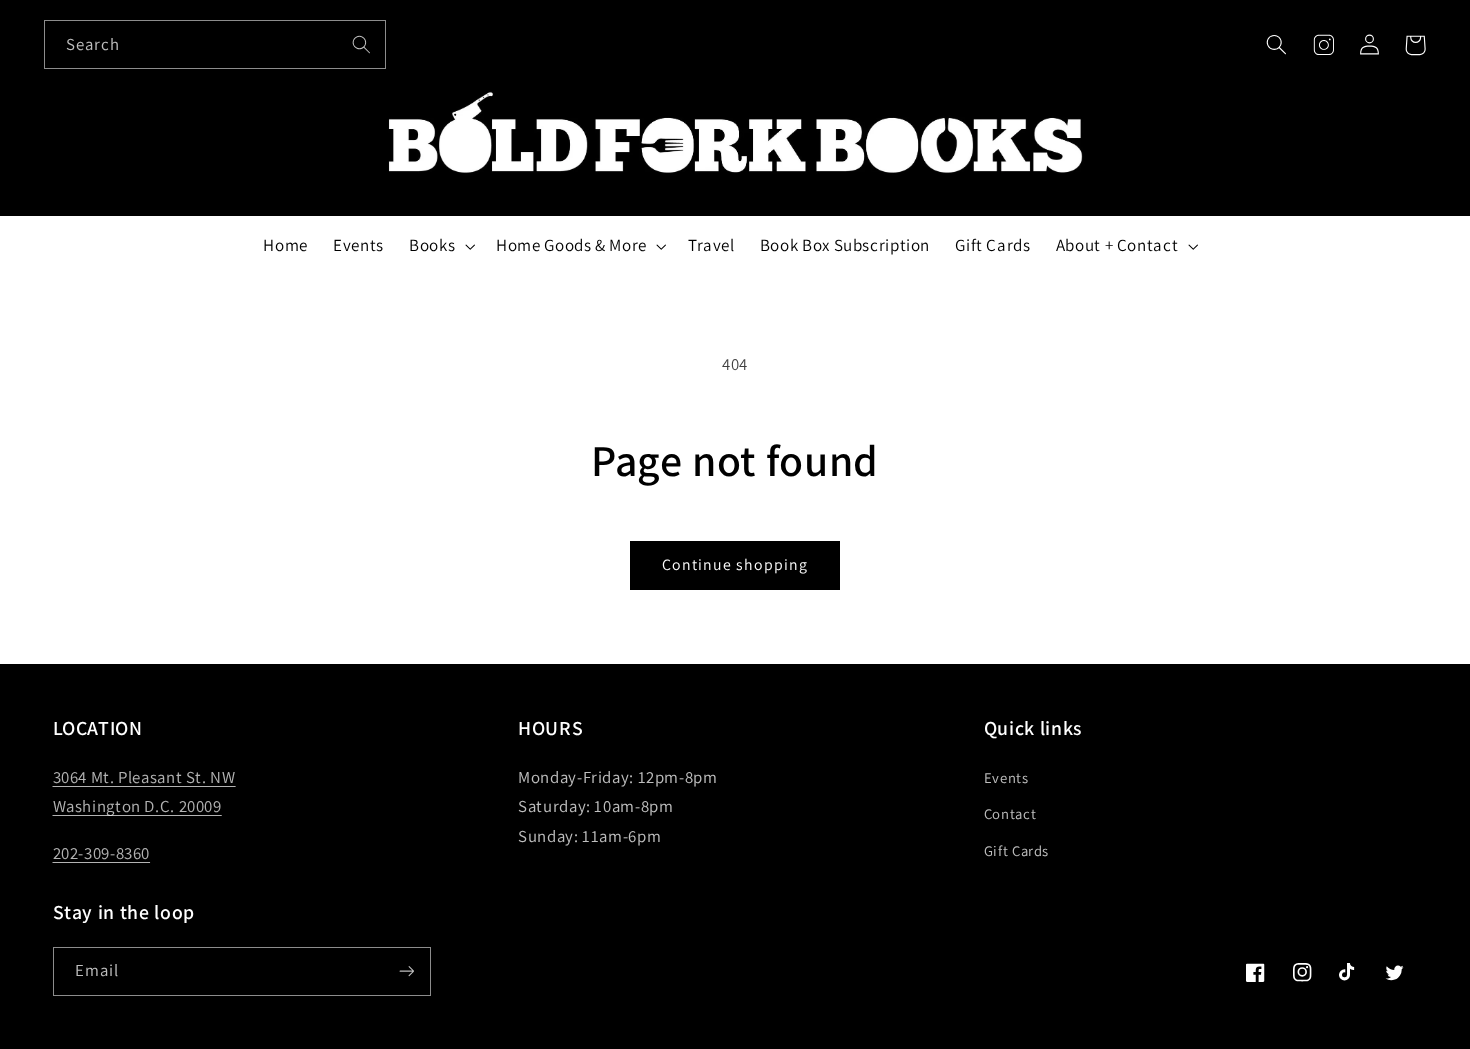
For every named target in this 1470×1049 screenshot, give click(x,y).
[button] (1277, 45)
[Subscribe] (406, 971)
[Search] (362, 44)
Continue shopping (735, 564)
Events (1006, 777)
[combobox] (215, 44)
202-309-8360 (102, 853)
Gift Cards (1016, 850)
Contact (1010, 813)
